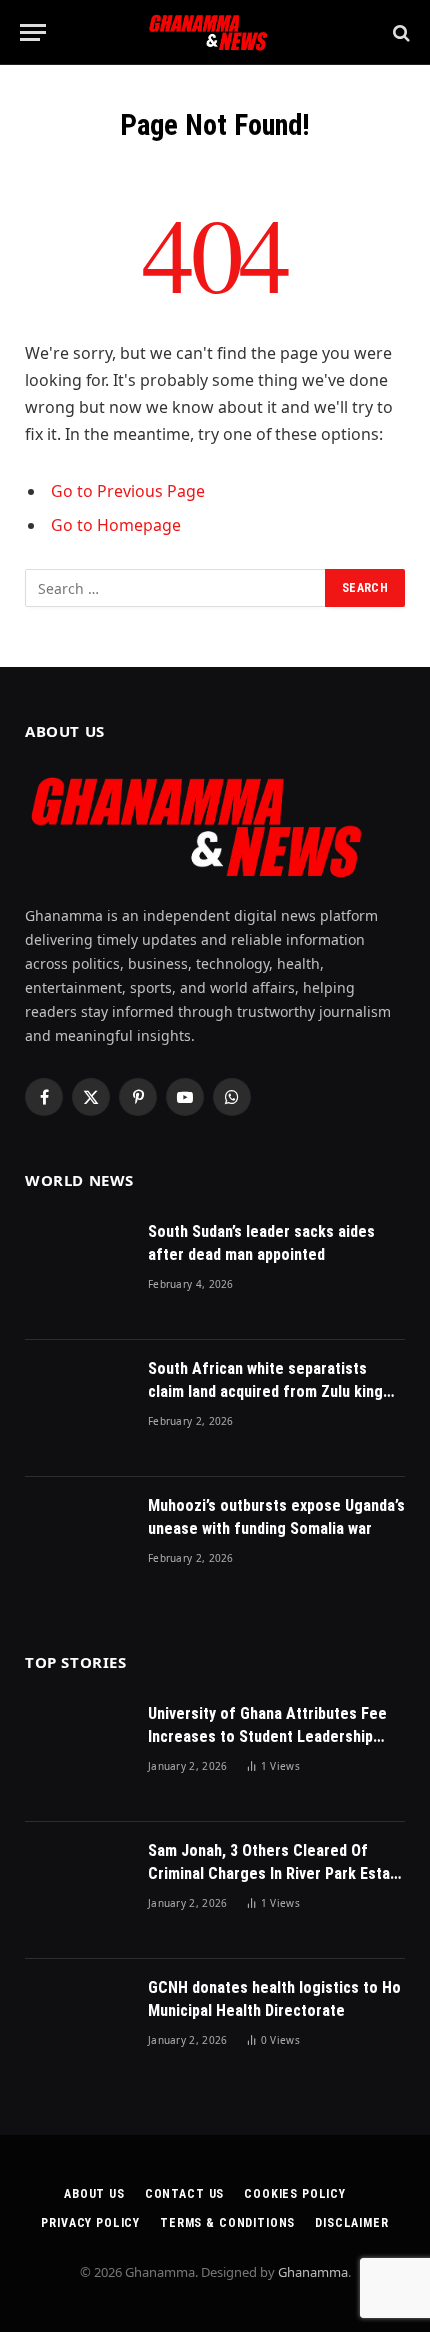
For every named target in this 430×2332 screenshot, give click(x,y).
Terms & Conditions (227, 2223)
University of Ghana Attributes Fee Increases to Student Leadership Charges (267, 1736)
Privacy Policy (90, 2223)
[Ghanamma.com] (214, 32)
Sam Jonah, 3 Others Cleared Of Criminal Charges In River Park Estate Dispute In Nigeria (276, 1873)
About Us (94, 2194)
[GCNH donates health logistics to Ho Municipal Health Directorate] (77, 2027)
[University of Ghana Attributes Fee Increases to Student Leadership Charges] (77, 1753)
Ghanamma (313, 2272)
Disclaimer (351, 2223)
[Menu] (33, 32)
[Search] (399, 32)
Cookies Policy (295, 2194)
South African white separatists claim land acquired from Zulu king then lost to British (265, 1391)
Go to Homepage (116, 525)
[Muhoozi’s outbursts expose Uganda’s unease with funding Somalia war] (77, 1545)
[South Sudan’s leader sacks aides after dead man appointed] (77, 1271)
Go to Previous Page (128, 491)
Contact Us (184, 2194)
